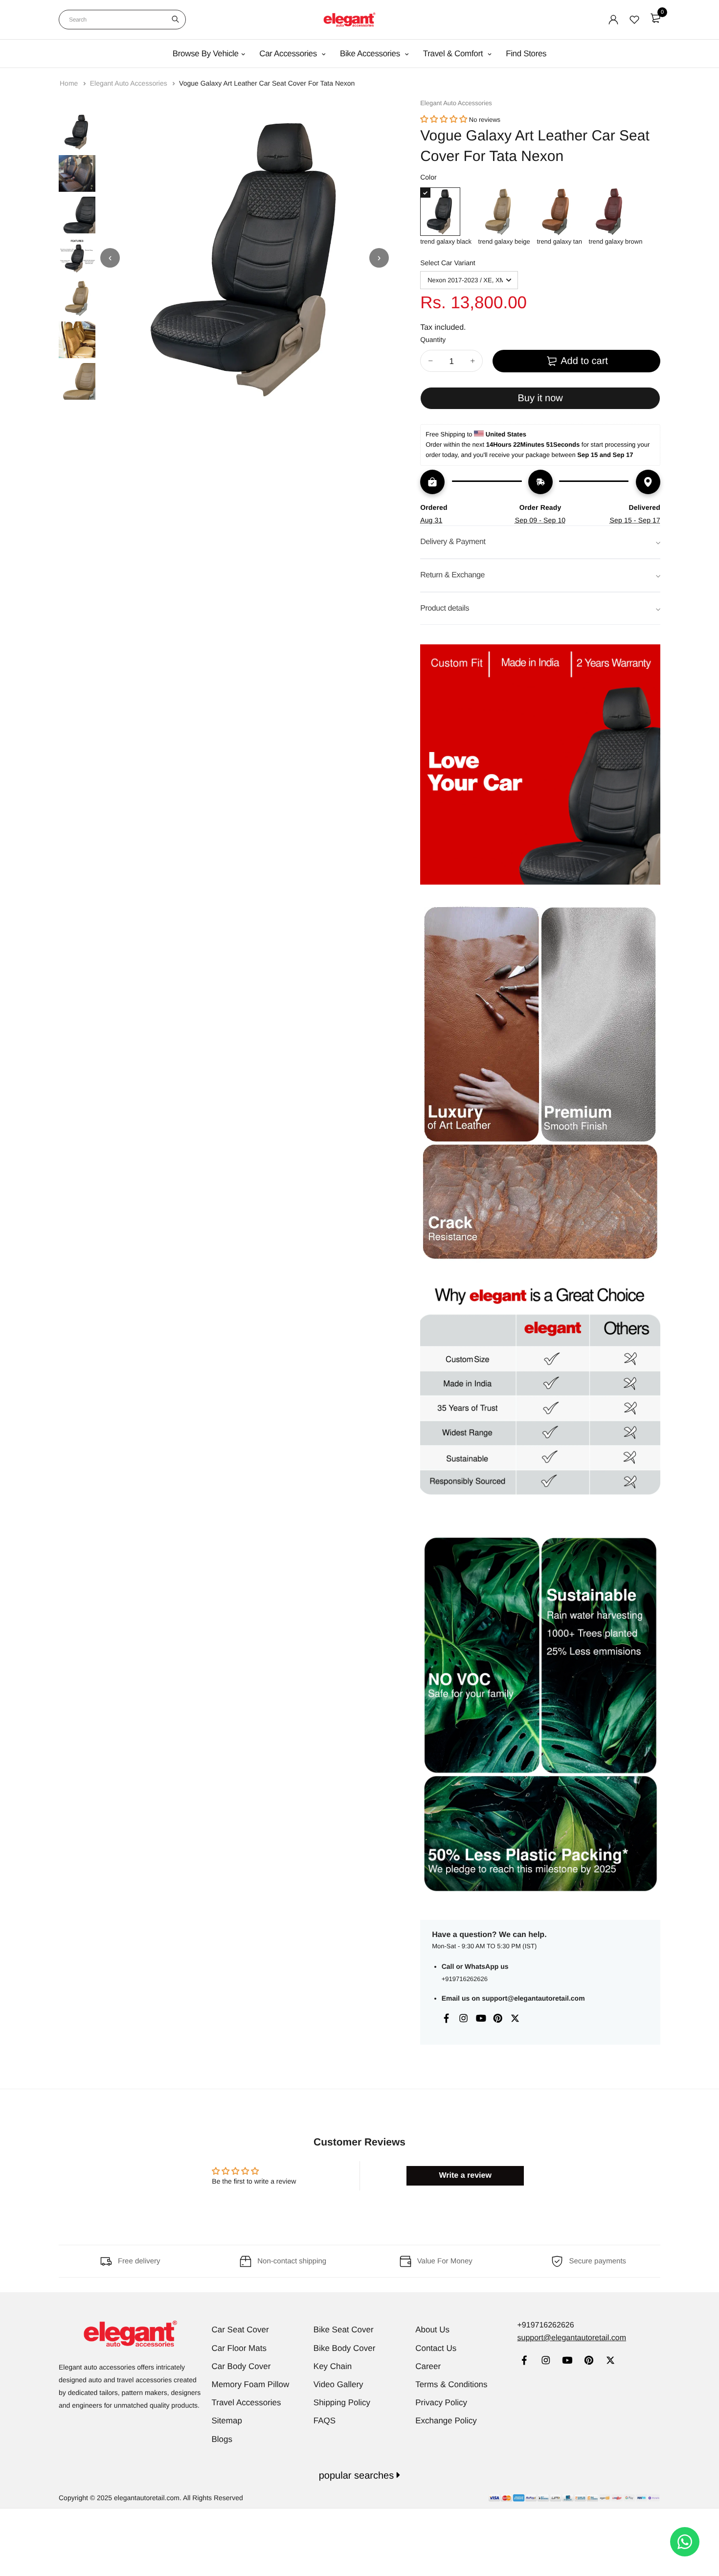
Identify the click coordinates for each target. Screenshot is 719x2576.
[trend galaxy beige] (504, 212)
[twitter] (610, 2361)
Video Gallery (338, 2384)
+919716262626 (465, 1979)
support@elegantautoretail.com (533, 1998)
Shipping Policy (342, 2403)
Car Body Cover (241, 2366)
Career (428, 2366)
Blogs (222, 2439)
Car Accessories (289, 54)
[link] (524, 2361)
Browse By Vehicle (206, 54)
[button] (444, 120)
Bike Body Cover (345, 2348)
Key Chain (333, 2366)
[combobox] (122, 20)
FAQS (325, 2421)
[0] (655, 18)
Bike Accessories (371, 54)
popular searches (358, 2476)
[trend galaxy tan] (559, 212)
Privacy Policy (441, 2403)
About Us (432, 2330)
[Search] (175, 20)
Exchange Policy (446, 2421)
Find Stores (526, 54)
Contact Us (436, 2348)
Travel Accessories (247, 2403)
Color (428, 177)
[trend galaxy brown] (616, 212)
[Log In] (613, 20)
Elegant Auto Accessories (130, 83)
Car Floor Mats (239, 2348)
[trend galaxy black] (446, 212)
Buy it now (540, 398)
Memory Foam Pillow (251, 2384)
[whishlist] (634, 20)
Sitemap (227, 2421)
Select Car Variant (448, 263)
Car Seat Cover (240, 2330)
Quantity (433, 340)
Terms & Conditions (451, 2384)
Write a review (465, 2176)
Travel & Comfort (454, 54)
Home (70, 83)
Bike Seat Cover (344, 2330)
